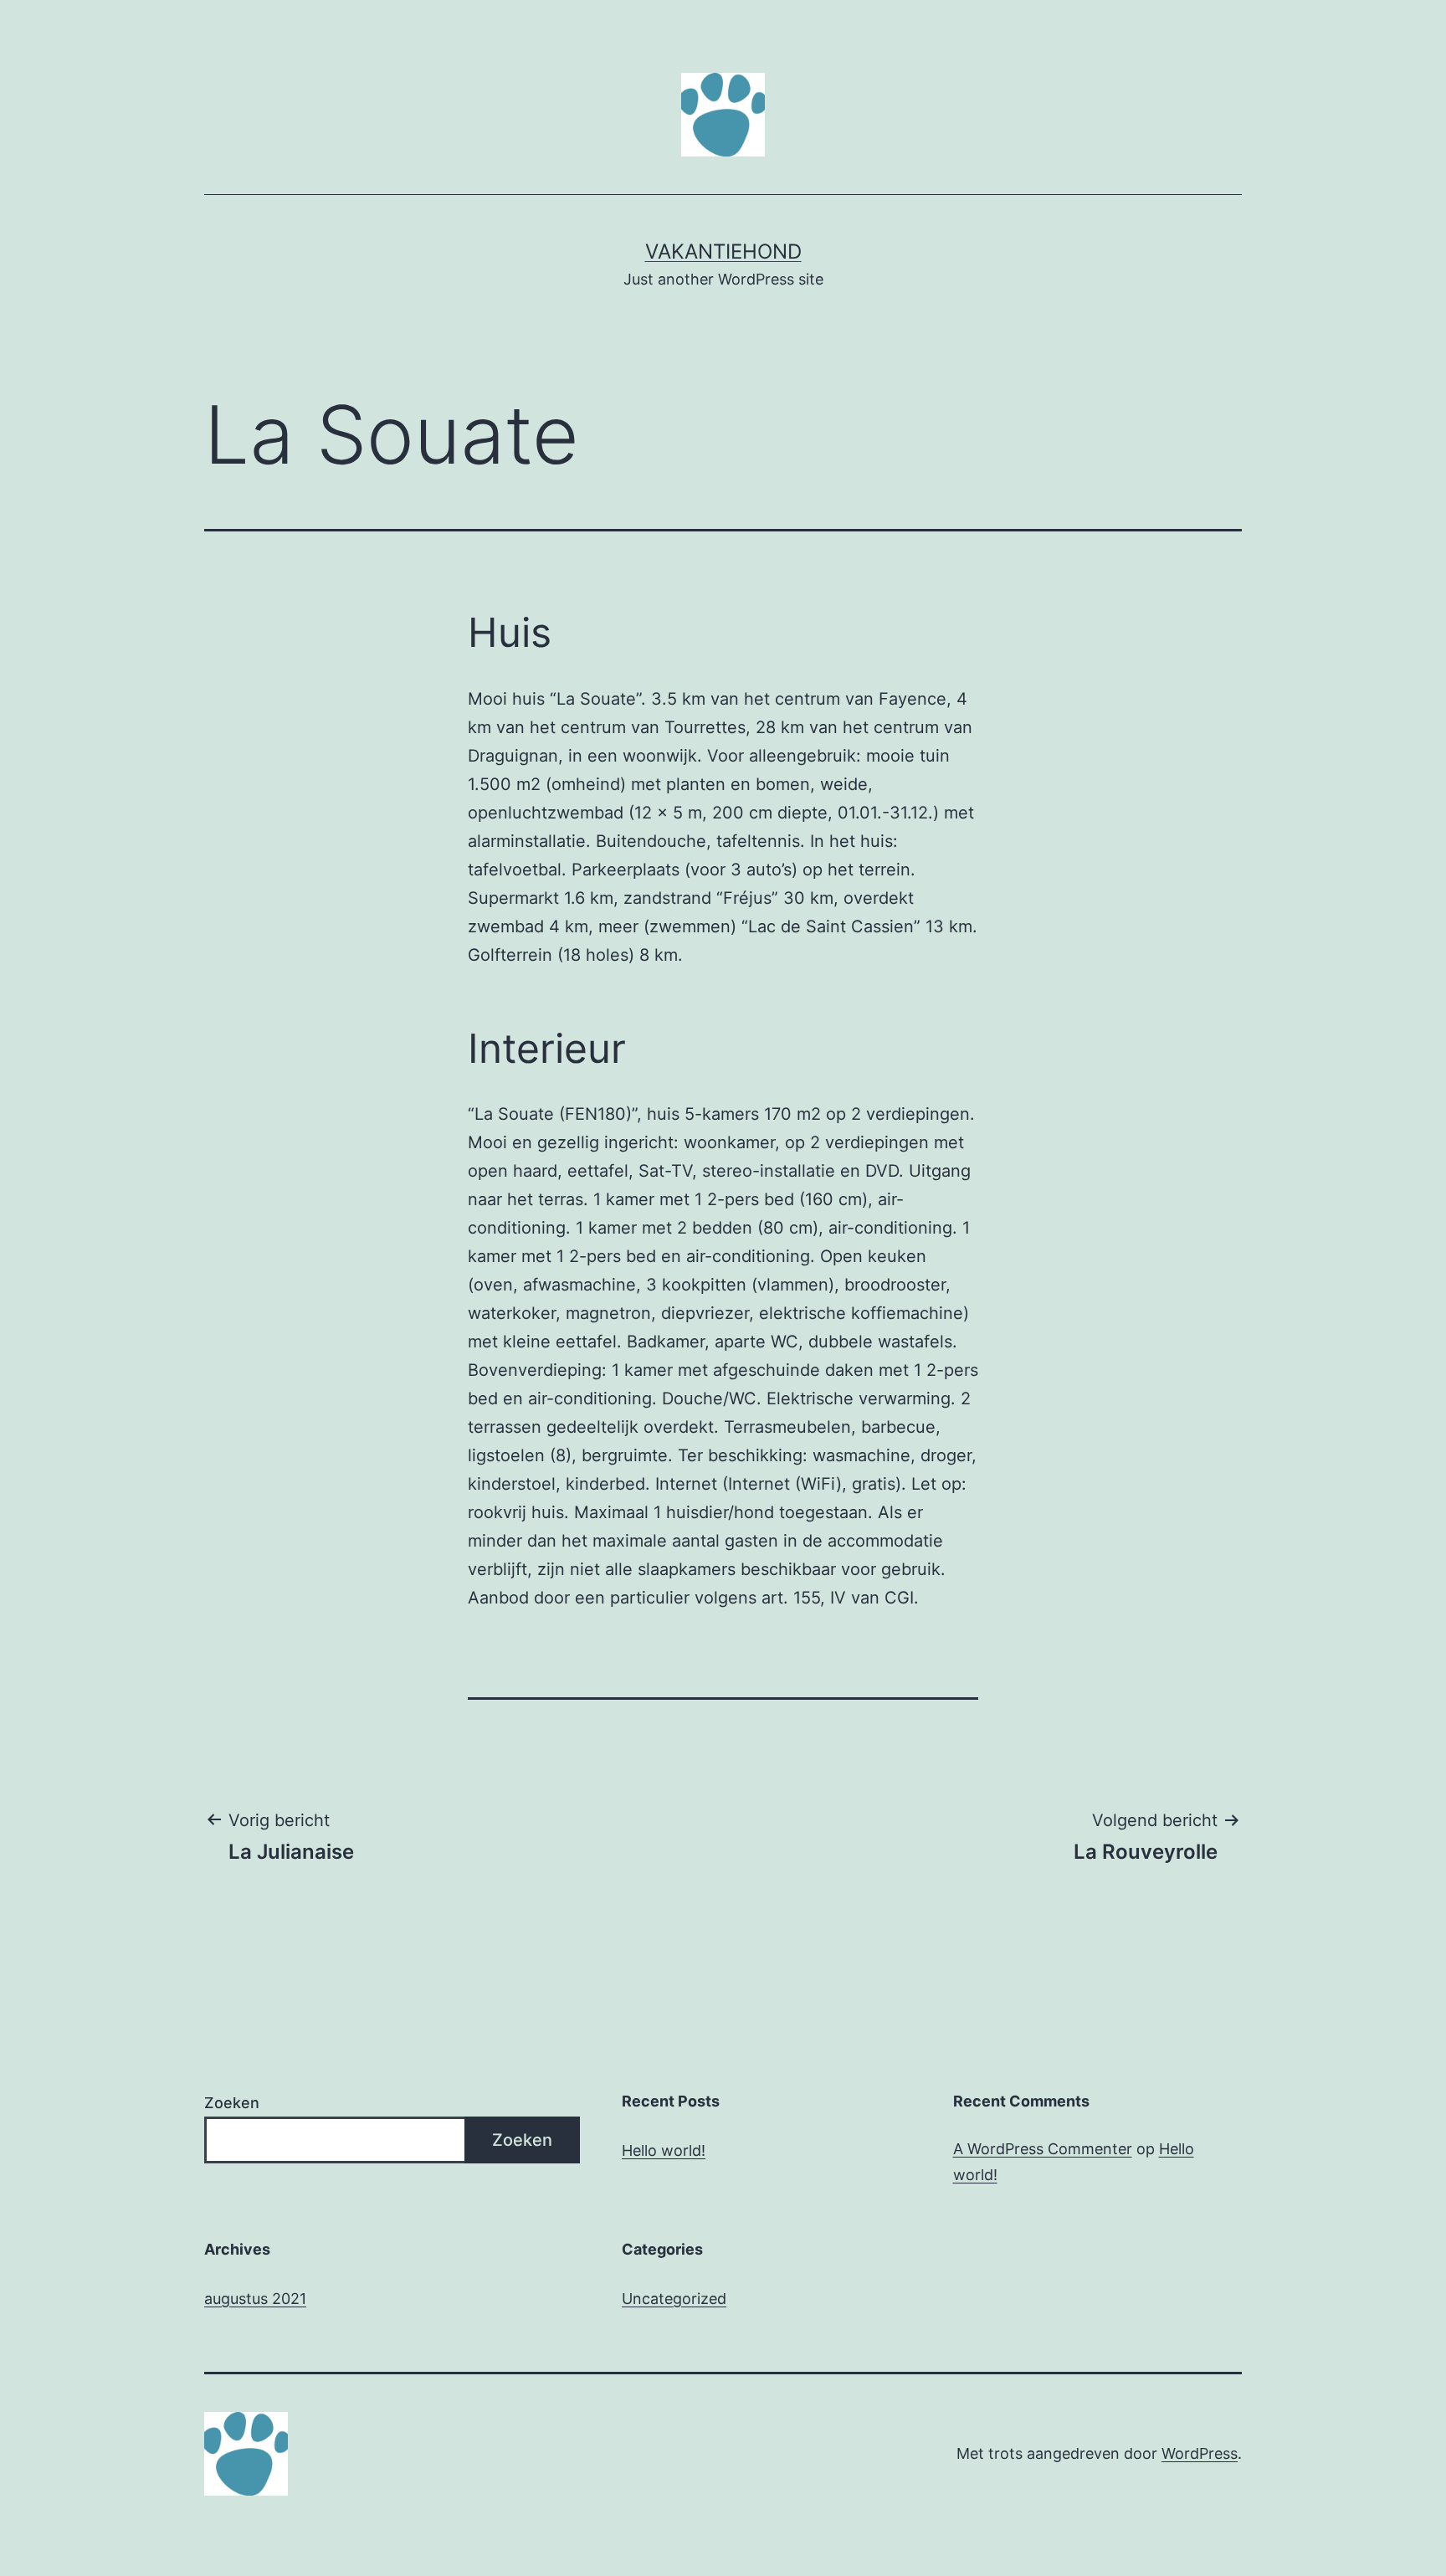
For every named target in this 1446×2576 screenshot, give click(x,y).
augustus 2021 (255, 2299)
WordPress (1200, 2453)
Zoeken (232, 2103)
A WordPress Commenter (1043, 2149)
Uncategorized (674, 2299)
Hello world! (664, 2150)
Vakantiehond (723, 251)
